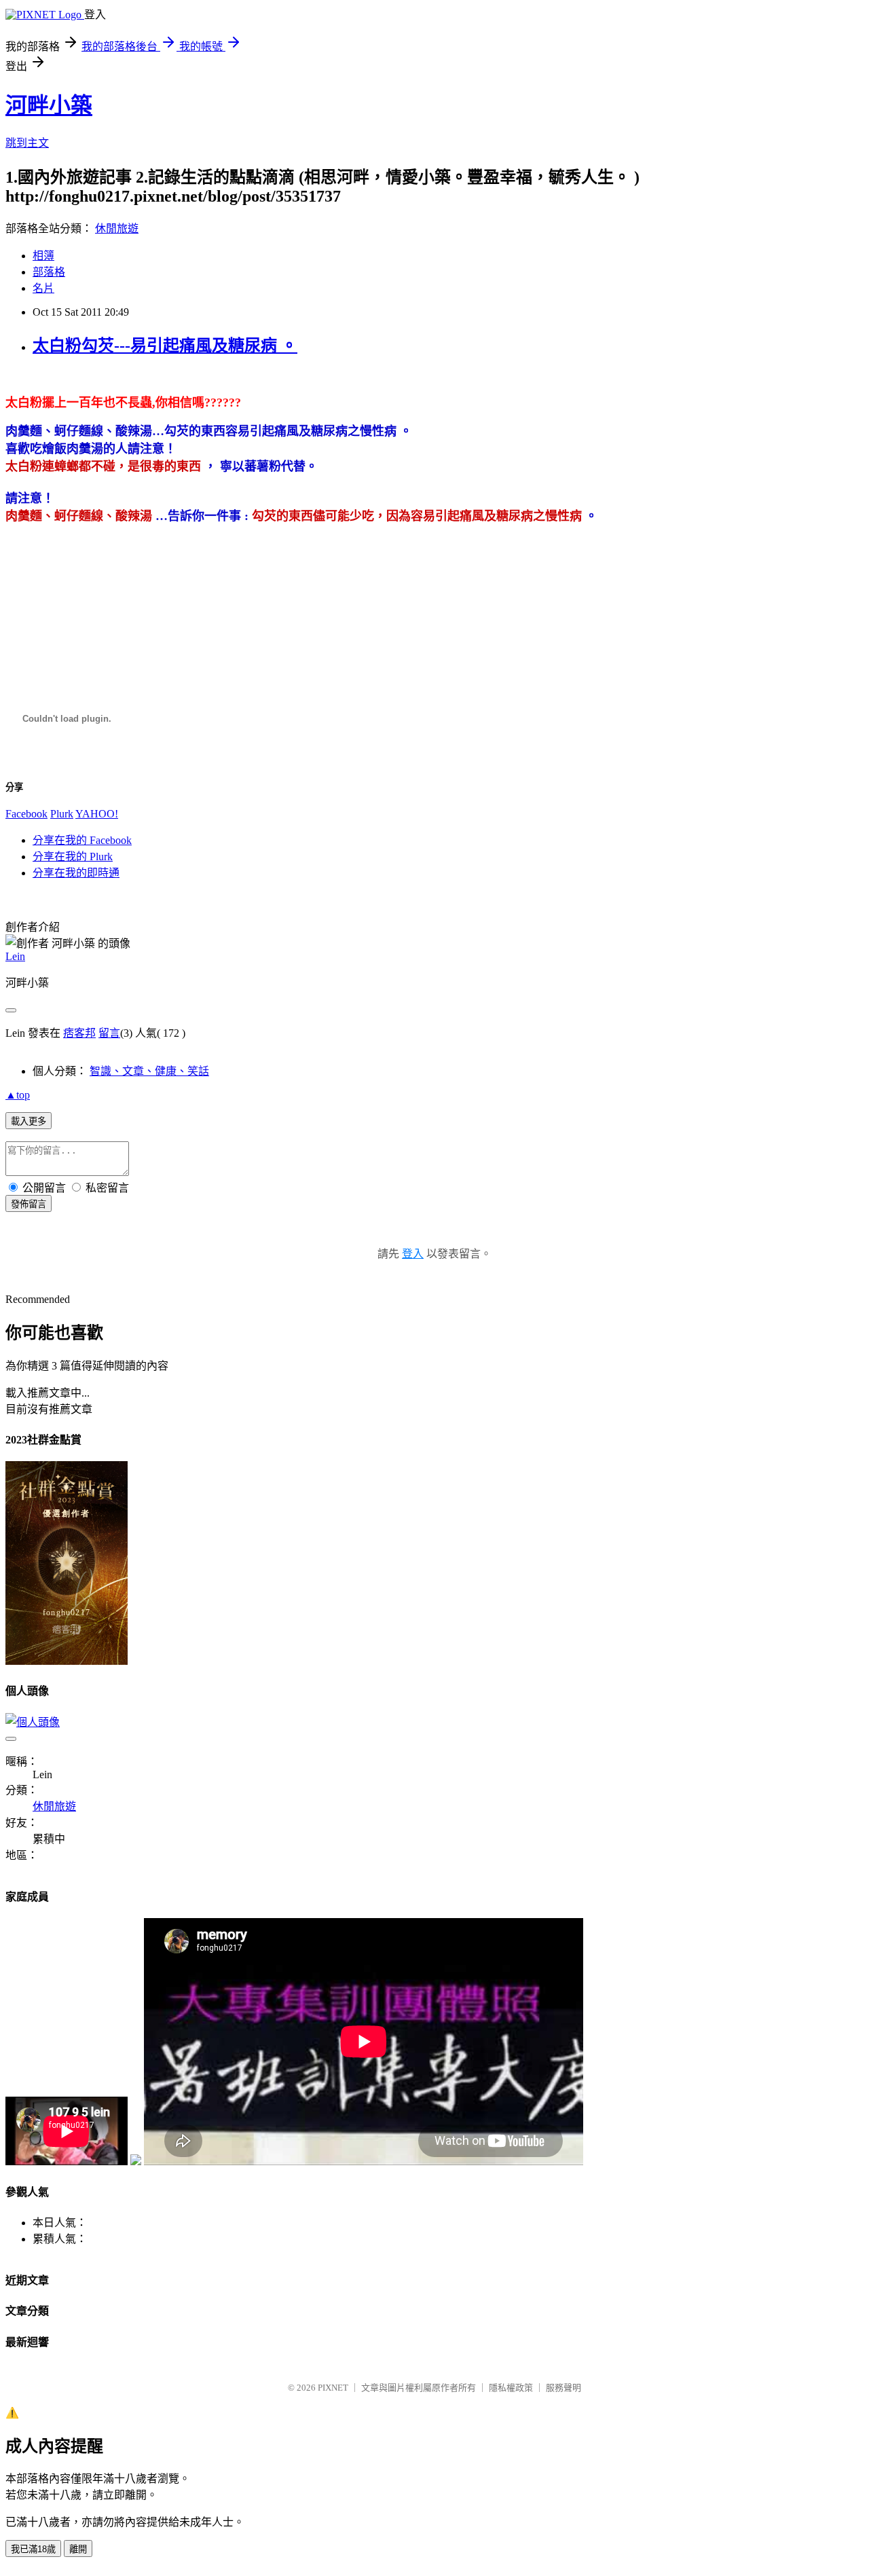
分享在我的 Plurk (73, 857)
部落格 (49, 272)
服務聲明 (563, 2388)
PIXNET (333, 2388)
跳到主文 (27, 143)
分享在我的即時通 (76, 873)
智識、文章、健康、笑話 (149, 1071)
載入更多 (29, 1121)
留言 (109, 1033)
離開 (78, 2549)
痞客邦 (79, 1033)
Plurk (62, 814)
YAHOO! (97, 814)
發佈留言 (29, 1204)
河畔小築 (49, 105)
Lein (15, 956)
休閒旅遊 (117, 228)
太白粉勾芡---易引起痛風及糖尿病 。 (165, 346)
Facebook (26, 814)
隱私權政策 (511, 2388)
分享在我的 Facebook (82, 840)
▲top (18, 1095)
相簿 (43, 256)
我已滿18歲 (33, 2549)
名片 (43, 288)
